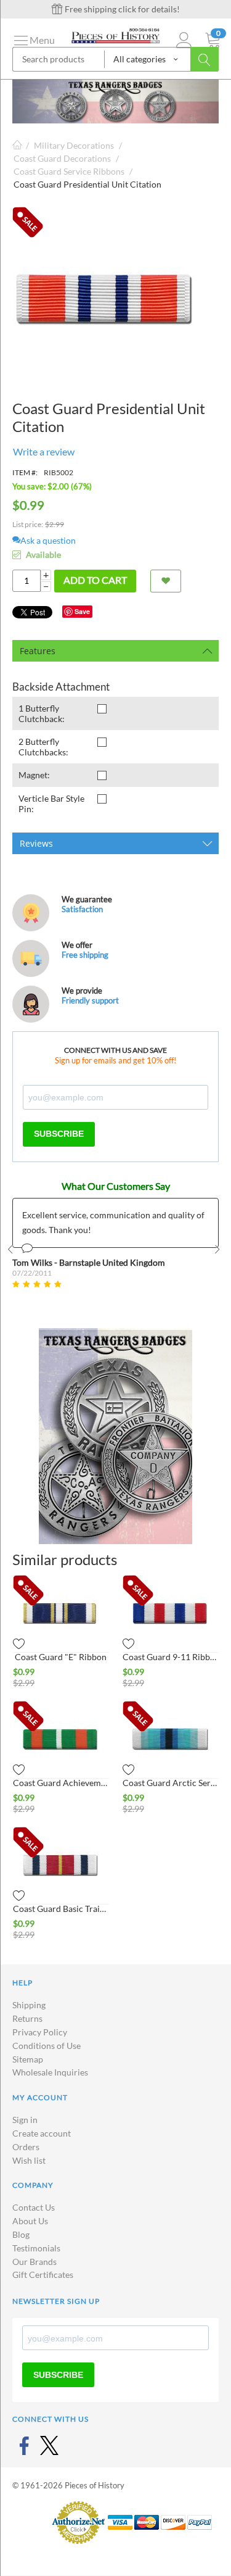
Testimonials (36, 2248)
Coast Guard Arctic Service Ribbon (171, 1783)
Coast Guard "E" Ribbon (61, 1657)
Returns (27, 2018)
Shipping (29, 2005)
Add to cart (95, 580)
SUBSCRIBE (59, 1134)
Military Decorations (74, 145)
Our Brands (34, 2262)
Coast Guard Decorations (62, 158)
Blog (21, 2234)
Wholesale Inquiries (50, 2072)
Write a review (44, 451)
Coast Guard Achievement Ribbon (61, 1783)
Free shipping (85, 955)
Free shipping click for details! (121, 9)
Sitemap (28, 2059)
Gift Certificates (43, 2275)
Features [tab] (38, 651)
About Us (30, 2221)
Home (17, 145)
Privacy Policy (40, 2032)
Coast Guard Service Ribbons (69, 171)
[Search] (205, 59)
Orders (26, 2147)
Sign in (25, 2120)
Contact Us (34, 2207)
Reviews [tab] (36, 843)
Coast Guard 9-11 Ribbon (171, 1657)
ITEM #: (25, 472)
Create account (42, 2133)
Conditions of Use (47, 2046)
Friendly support (90, 1000)
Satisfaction (82, 909)
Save (82, 611)
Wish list (29, 2160)
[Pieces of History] (115, 34)
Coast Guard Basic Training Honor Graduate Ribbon (61, 1909)
